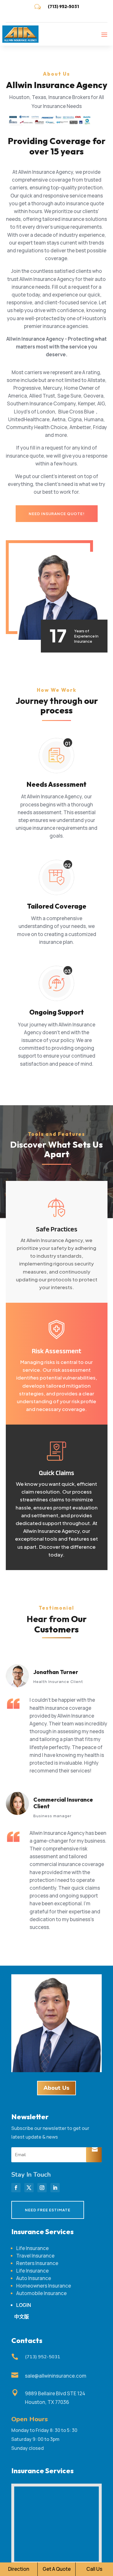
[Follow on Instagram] (42, 2188)
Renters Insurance (37, 2263)
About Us (57, 2088)
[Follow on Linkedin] (55, 2188)
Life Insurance (32, 2248)
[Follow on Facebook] (16, 2188)
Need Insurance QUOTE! (57, 514)
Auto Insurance (34, 2278)
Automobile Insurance (41, 2293)
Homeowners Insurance (44, 2286)
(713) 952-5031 (63, 6)
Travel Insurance (35, 2256)
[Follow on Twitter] (29, 2188)
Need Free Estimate (48, 2210)
